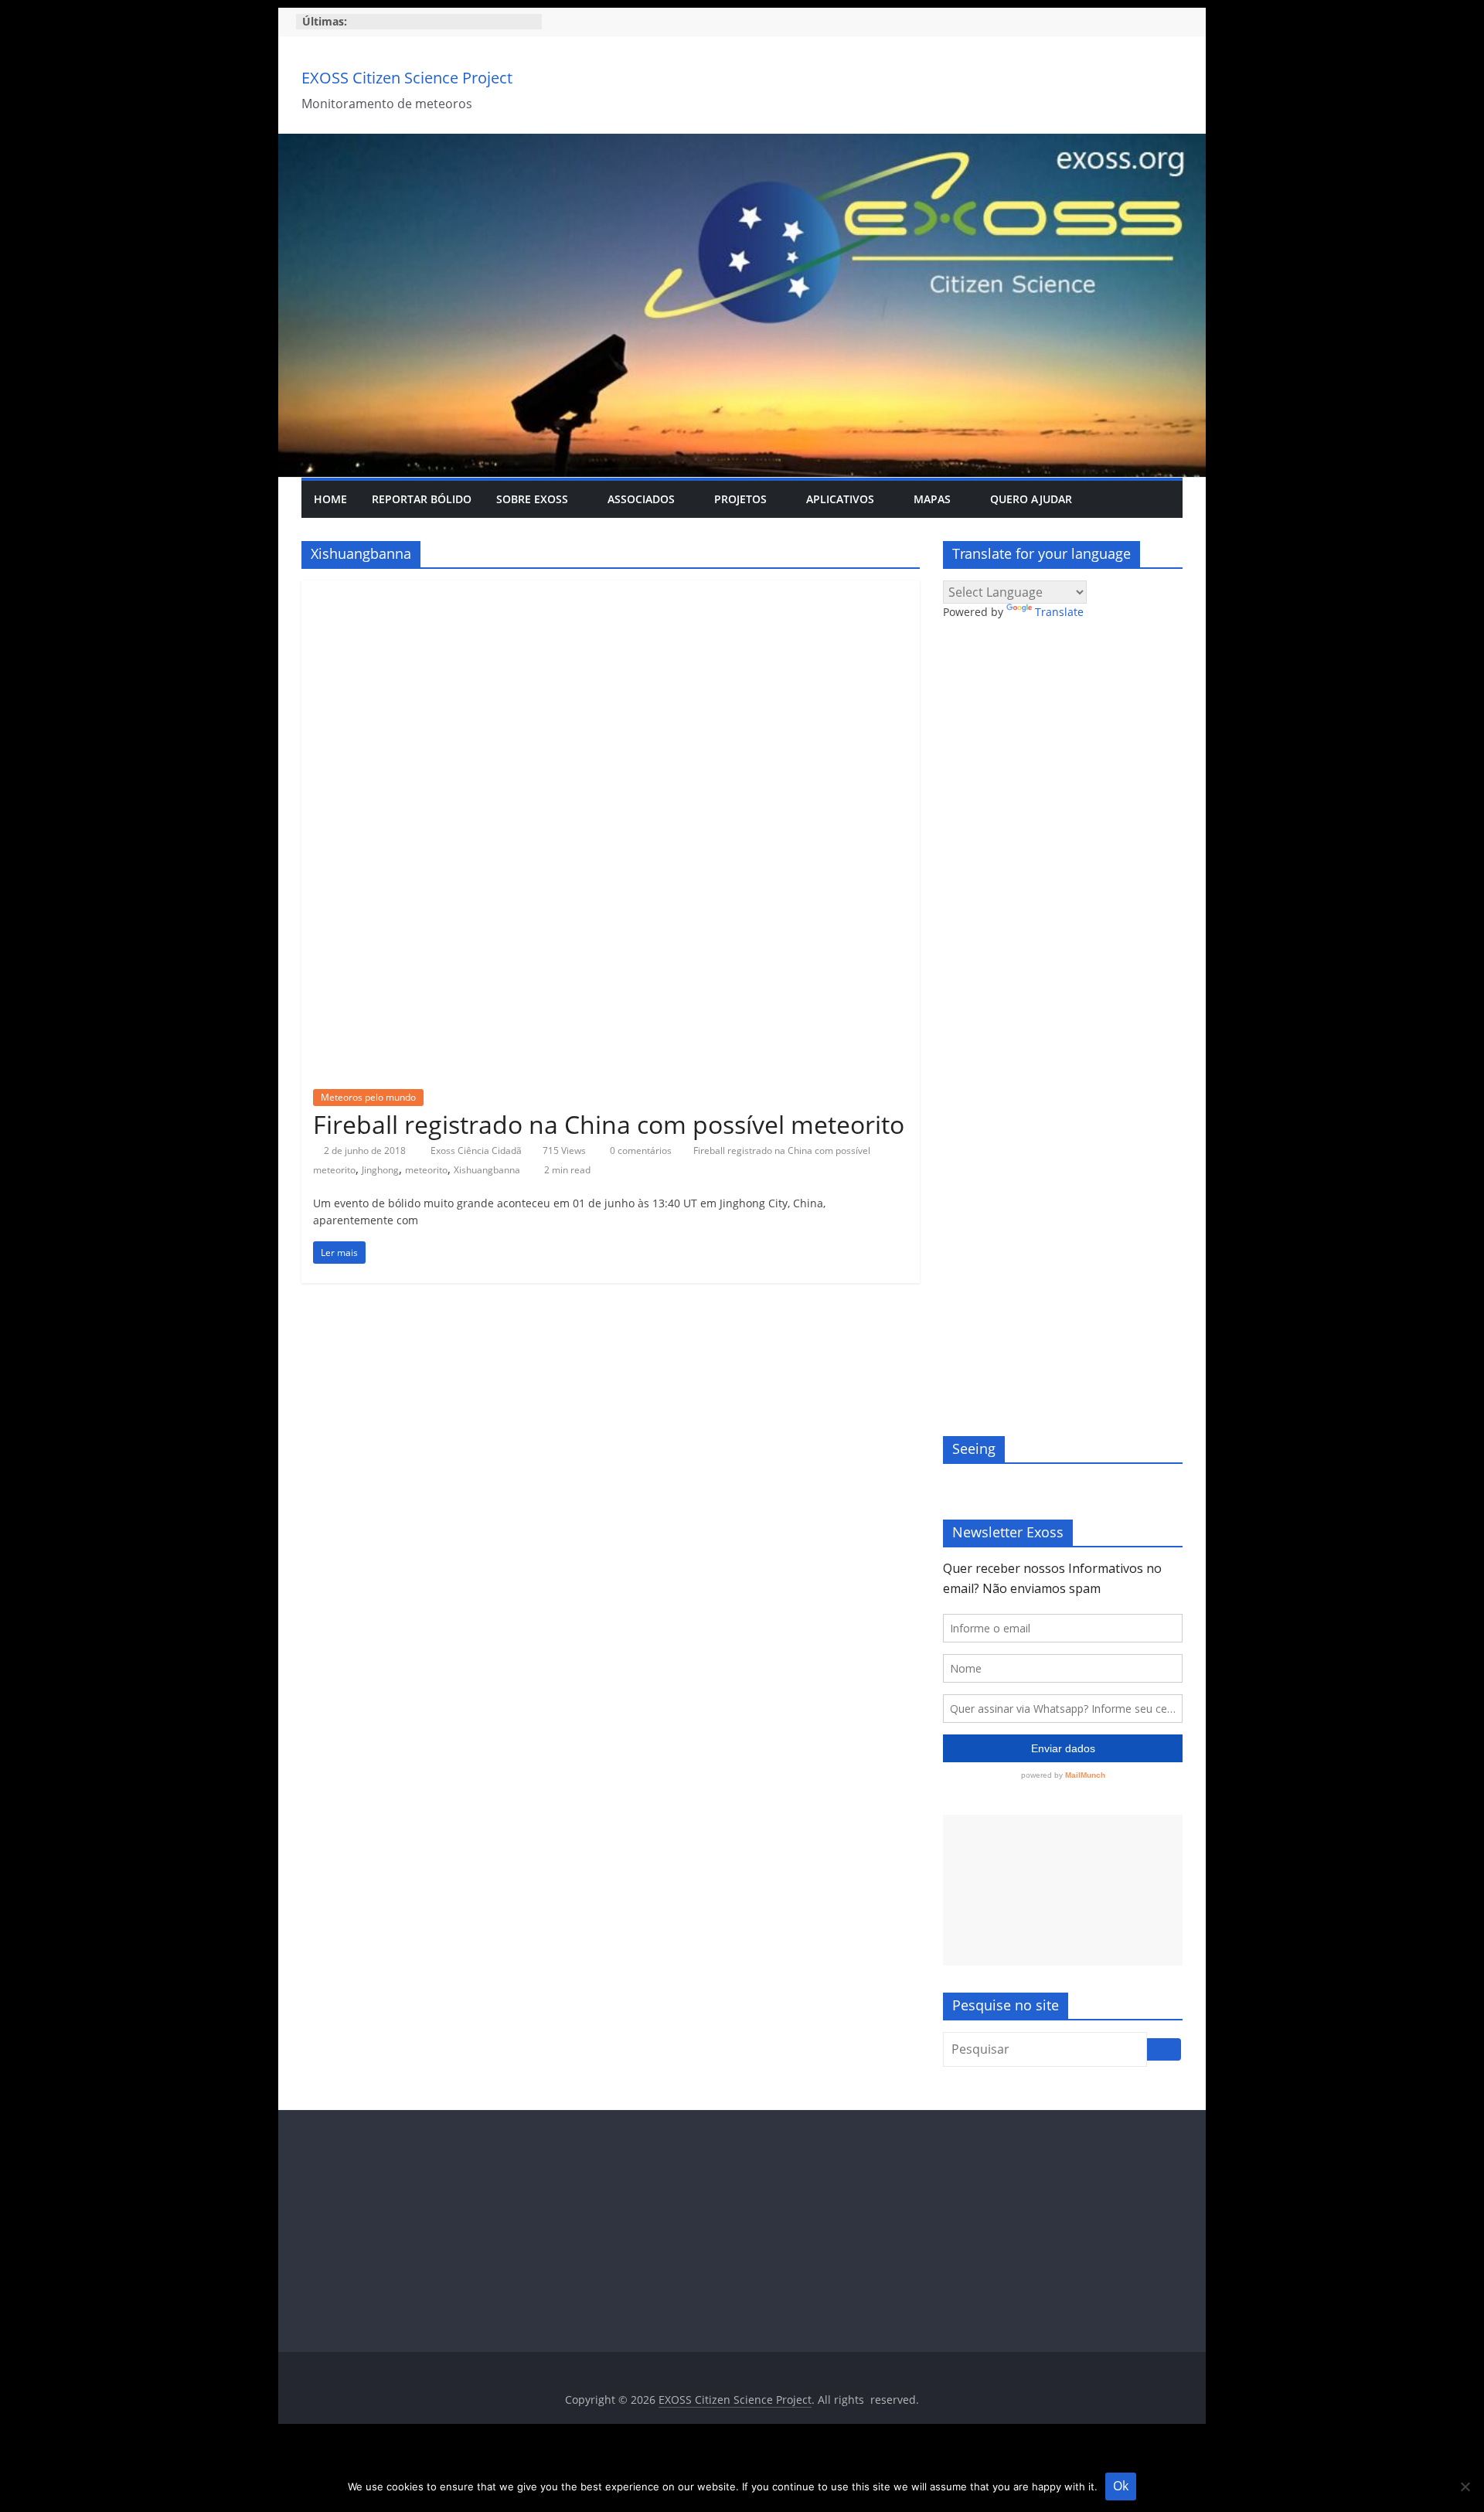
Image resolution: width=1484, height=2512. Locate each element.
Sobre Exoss (532, 499)
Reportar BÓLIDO (422, 499)
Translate (1059, 612)
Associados (641, 499)
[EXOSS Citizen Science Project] (742, 143)
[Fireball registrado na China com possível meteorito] (611, 590)
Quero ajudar (1031, 499)
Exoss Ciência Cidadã (477, 1150)
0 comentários (640, 1150)
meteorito (426, 1170)
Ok (1121, 2486)
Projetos (740, 499)
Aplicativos (840, 499)
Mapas (932, 499)
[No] (1465, 2486)
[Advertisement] (1063, 1890)
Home (330, 499)
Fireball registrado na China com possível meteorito (609, 1124)
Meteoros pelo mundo (368, 1097)
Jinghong (380, 1170)
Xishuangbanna (487, 1170)
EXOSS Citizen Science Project (407, 78)
